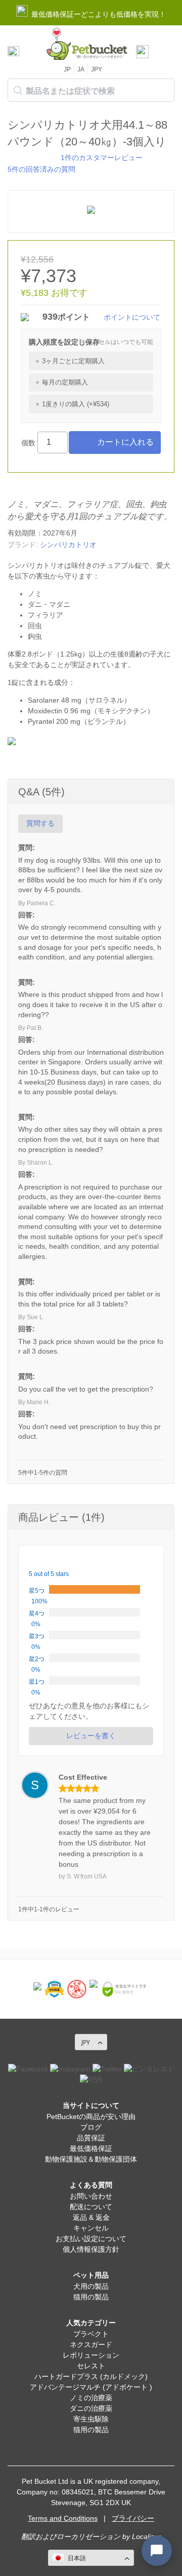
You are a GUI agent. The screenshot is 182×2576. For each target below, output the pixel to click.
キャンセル (91, 2228)
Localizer (146, 2536)
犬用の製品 (91, 2286)
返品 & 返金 (91, 2217)
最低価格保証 (91, 2148)
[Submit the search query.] (18, 91)
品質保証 (91, 2138)
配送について (91, 2207)
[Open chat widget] (157, 2551)
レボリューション (91, 2355)
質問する (40, 823)
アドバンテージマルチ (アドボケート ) (91, 2387)
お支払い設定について (91, 2239)
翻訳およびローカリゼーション (71, 2536)
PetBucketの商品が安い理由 (91, 2117)
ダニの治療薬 (91, 2408)
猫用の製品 (91, 2297)
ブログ (91, 2127)
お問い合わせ (91, 2196)
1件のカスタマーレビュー (102, 158)
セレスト (91, 2366)
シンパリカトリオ (68, 545)
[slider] (32, 157)
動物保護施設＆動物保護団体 (91, 2159)
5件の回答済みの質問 (41, 169)
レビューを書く (91, 1736)
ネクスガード (91, 2344)
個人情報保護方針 (91, 2249)
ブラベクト (91, 2334)
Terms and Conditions (63, 2518)
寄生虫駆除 (91, 2419)
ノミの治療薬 (91, 2398)
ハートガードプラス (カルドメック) (91, 2376)
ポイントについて (132, 317)
